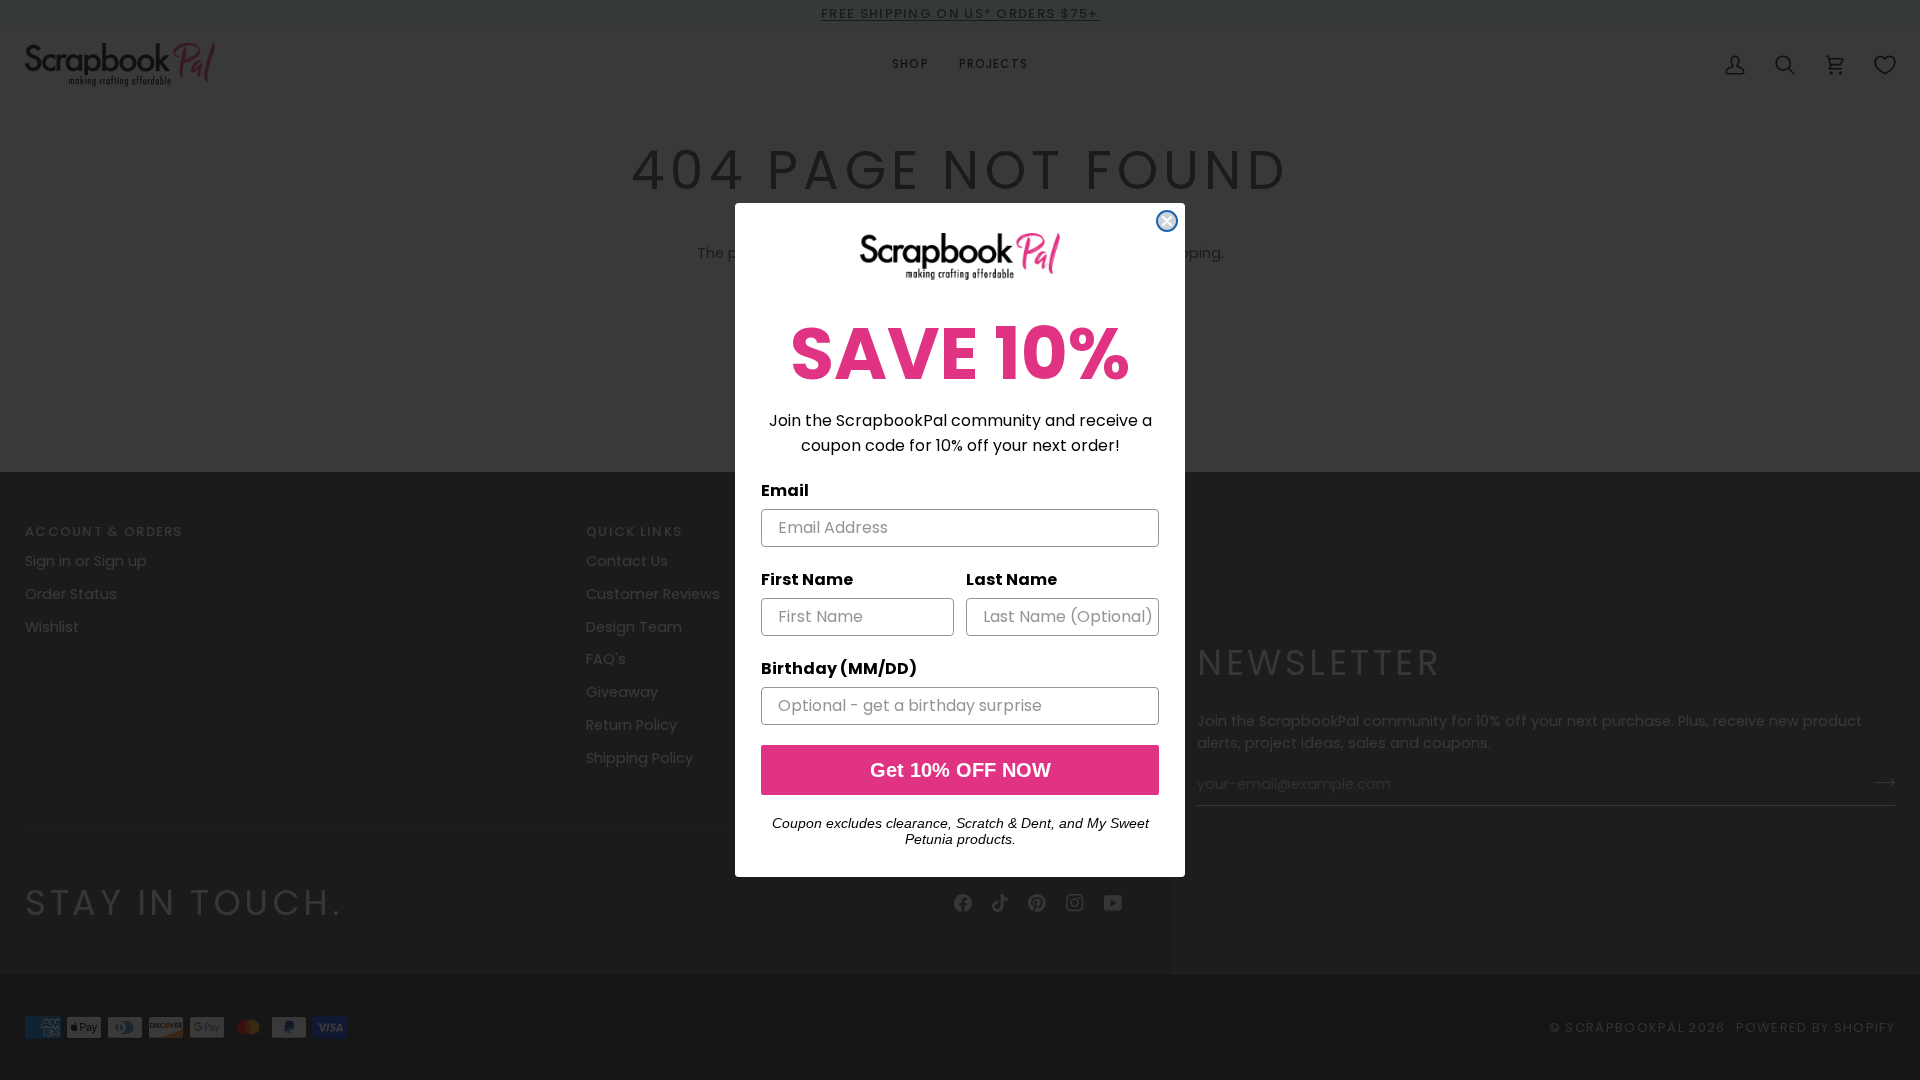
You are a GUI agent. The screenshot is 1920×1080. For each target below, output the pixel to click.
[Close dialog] (1167, 221)
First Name (807, 579)
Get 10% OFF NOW (960, 770)
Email (785, 490)
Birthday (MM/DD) (839, 668)
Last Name (1011, 579)
